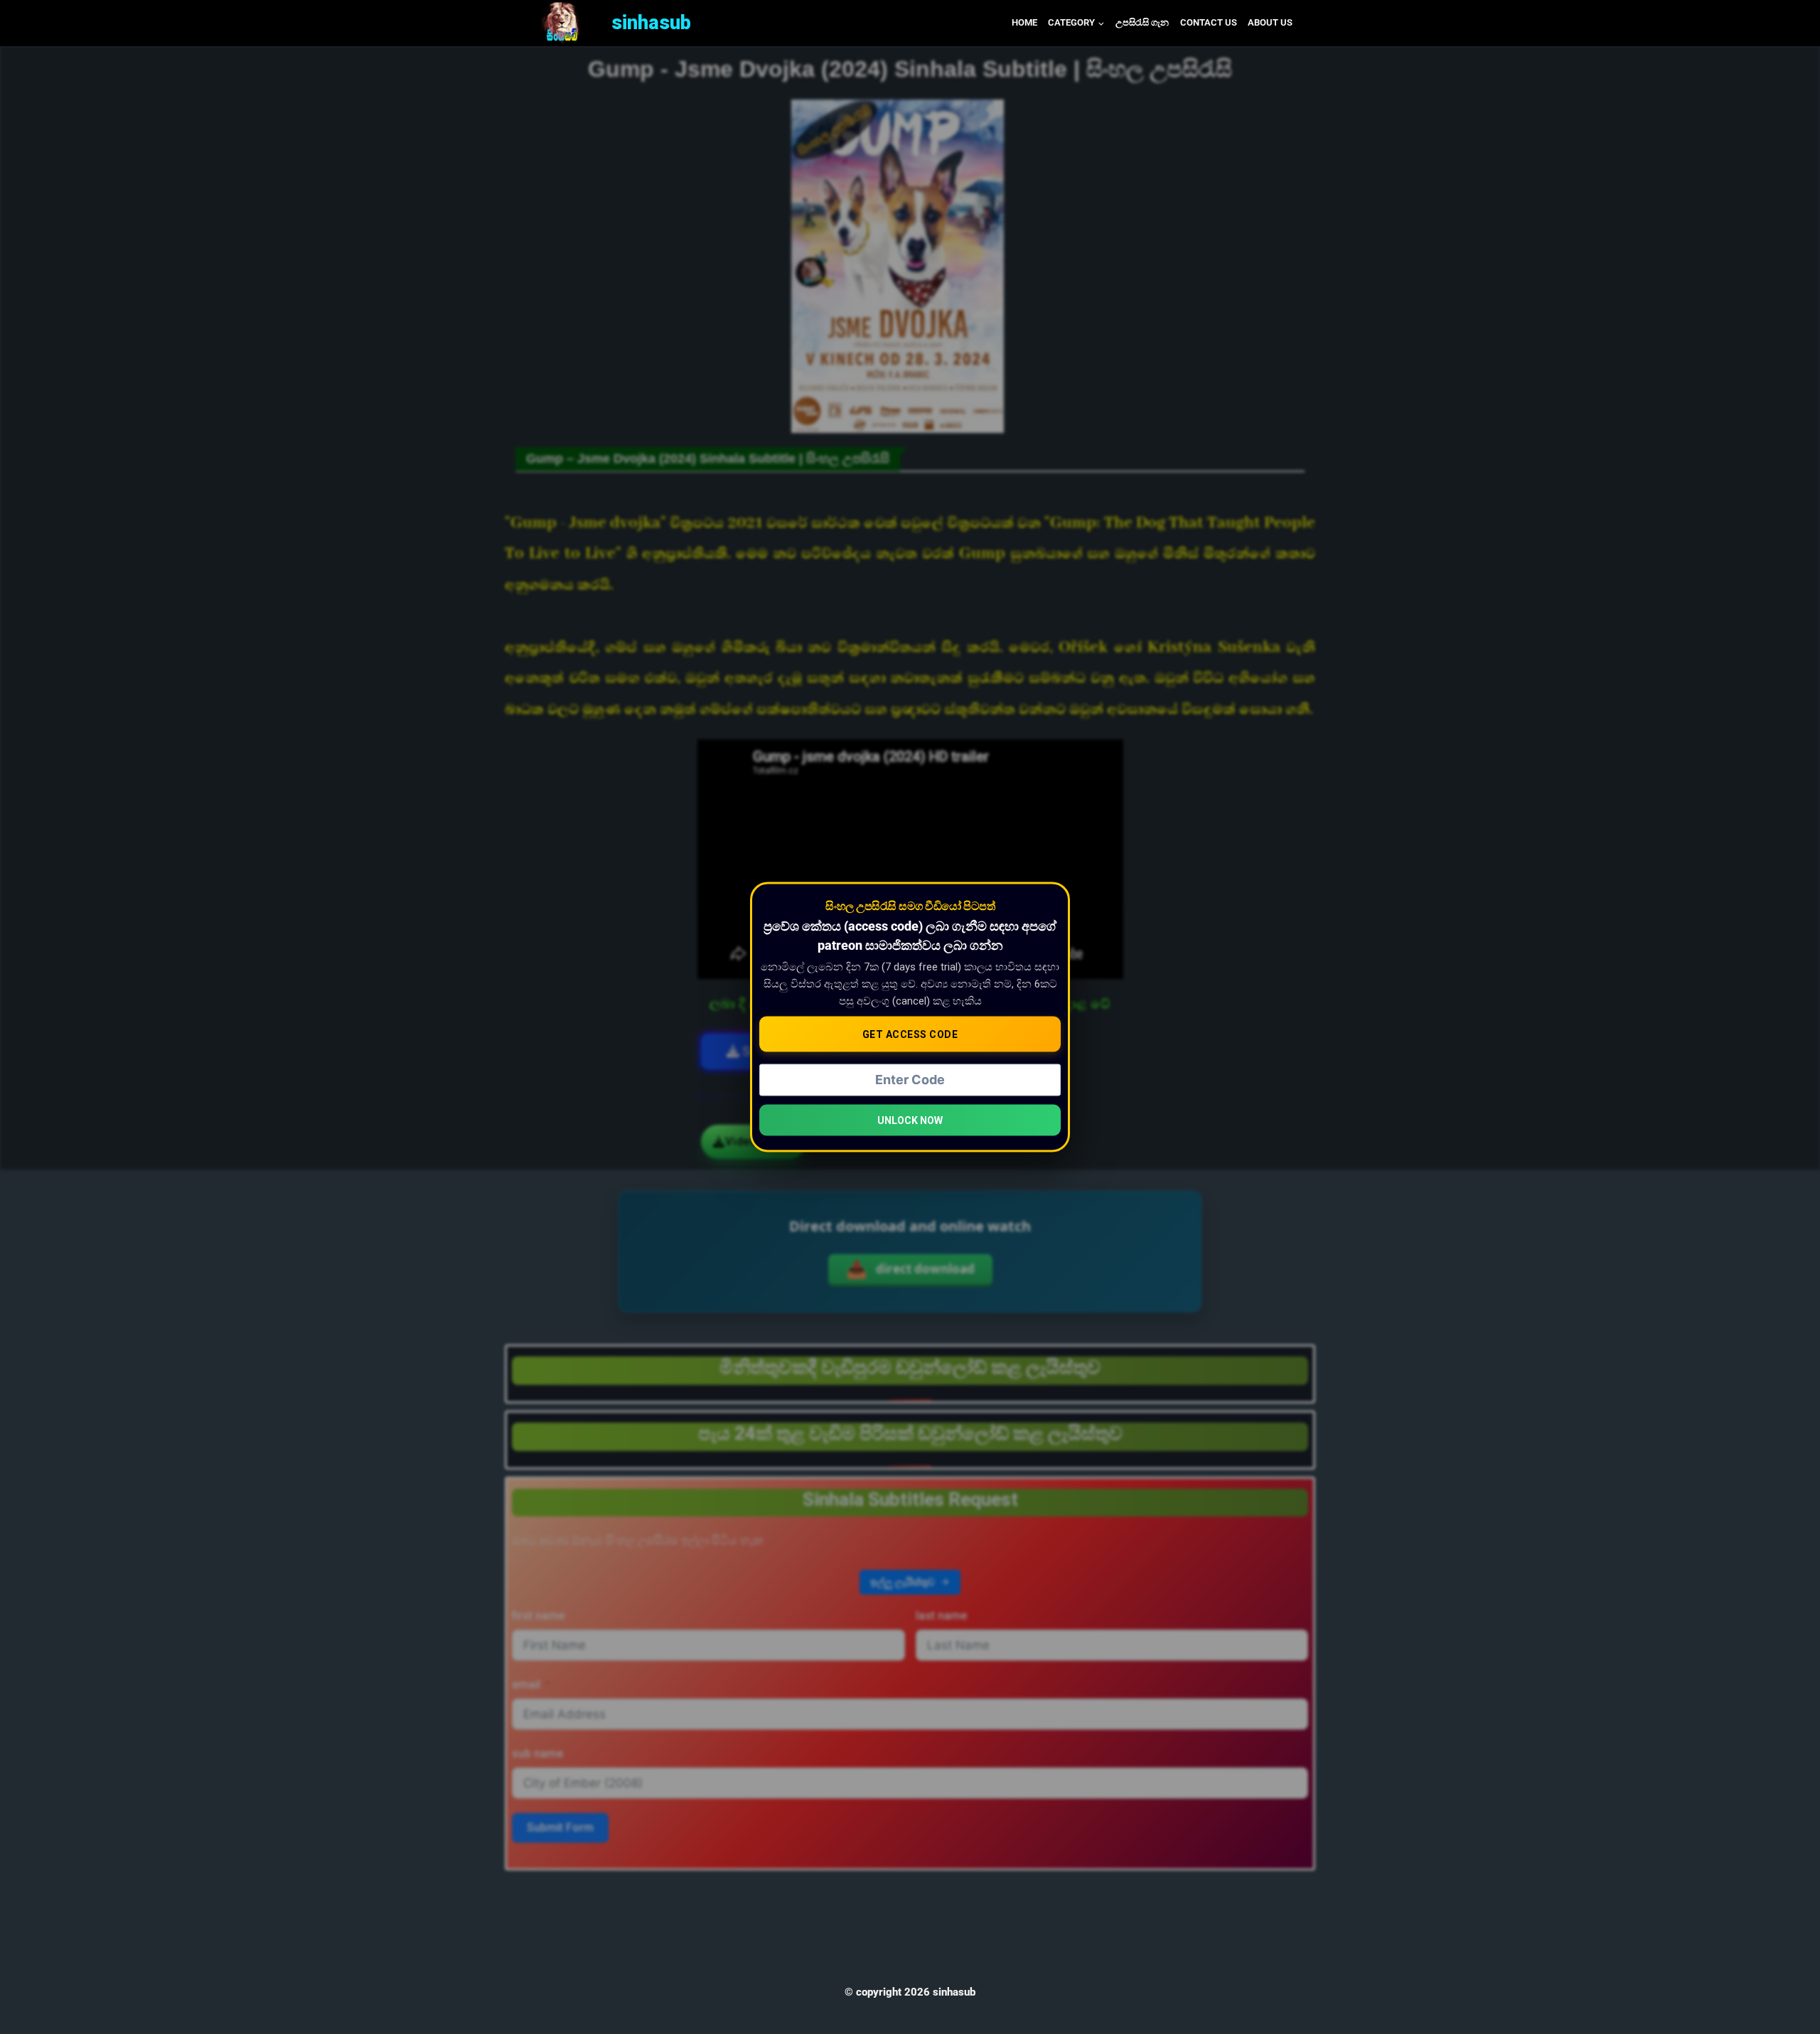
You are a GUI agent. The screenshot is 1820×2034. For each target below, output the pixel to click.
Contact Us (1209, 22)
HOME (1024, 22)
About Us (1270, 22)
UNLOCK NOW (910, 1120)
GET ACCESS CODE (910, 1034)
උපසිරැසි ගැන (1142, 22)
